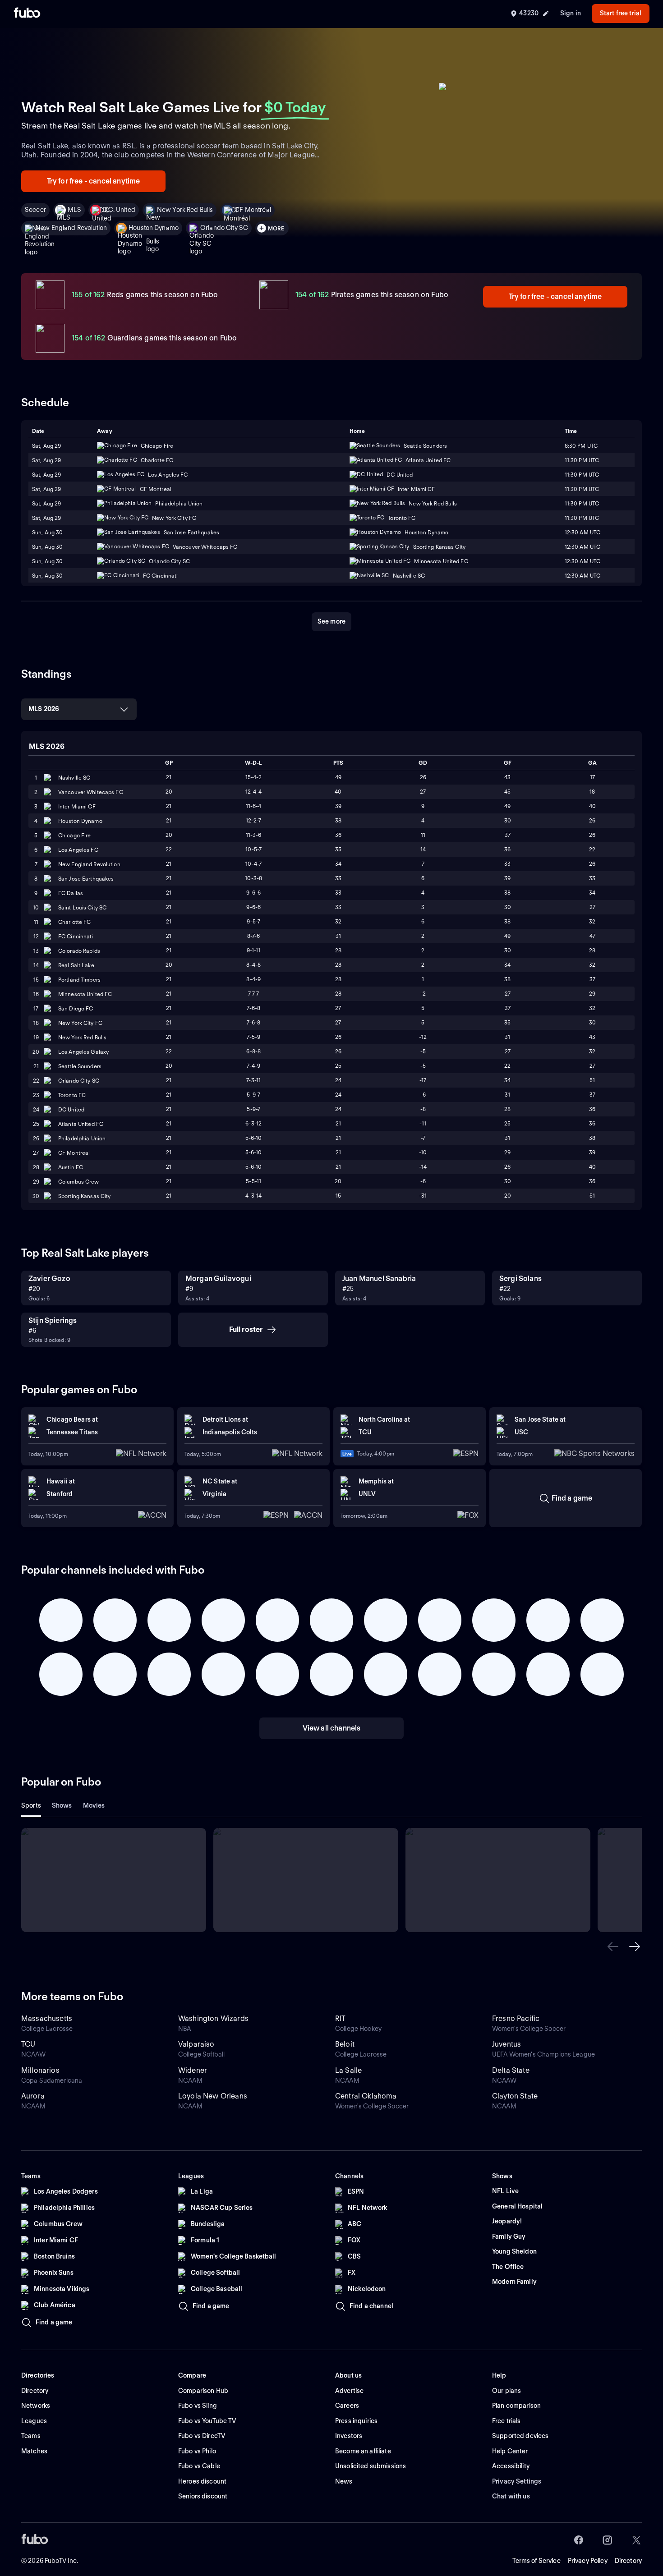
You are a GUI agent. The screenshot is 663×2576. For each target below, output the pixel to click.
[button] (613, 1947)
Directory (628, 2561)
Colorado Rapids (79, 951)
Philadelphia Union (82, 1138)
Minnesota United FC (85, 994)
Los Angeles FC (78, 850)
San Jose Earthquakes (86, 879)
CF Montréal (253, 210)
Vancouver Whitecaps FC (91, 792)
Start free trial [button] (621, 13)
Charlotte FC (74, 922)
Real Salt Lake (76, 965)
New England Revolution (71, 228)
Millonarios (40, 2070)
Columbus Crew (79, 1182)
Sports (31, 1805)
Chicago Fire (74, 835)
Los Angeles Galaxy (83, 1052)
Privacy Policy (588, 2561)
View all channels (332, 1728)
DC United (71, 1109)
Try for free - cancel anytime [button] (94, 181)
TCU (28, 2044)
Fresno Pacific (516, 2018)
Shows (62, 1805)
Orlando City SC (224, 228)
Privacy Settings (517, 2481)
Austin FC (71, 1167)
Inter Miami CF (77, 806)
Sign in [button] (571, 13)
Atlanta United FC (81, 1124)
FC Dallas (71, 893)
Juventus (506, 2044)
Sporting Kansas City (84, 1196)
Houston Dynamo (154, 228)
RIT (340, 2018)
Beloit (345, 2044)
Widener (193, 2070)
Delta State (511, 2070)
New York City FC (80, 1023)
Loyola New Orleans (213, 2096)
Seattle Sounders (80, 1066)
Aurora (33, 2096)
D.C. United (119, 210)
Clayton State (515, 2096)
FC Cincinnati (76, 936)
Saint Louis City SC (82, 907)
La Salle (348, 2070)
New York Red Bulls (185, 210)
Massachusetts (47, 2018)
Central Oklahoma (366, 2096)
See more (331, 621)
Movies (94, 1805)
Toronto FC (72, 1095)
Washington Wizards (213, 2018)
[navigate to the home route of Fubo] (27, 14)
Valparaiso (196, 2044)
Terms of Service (536, 2561)
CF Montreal (74, 1153)
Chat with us (511, 2496)
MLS (74, 210)
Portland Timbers (79, 980)
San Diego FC (76, 1008)
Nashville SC (74, 778)
